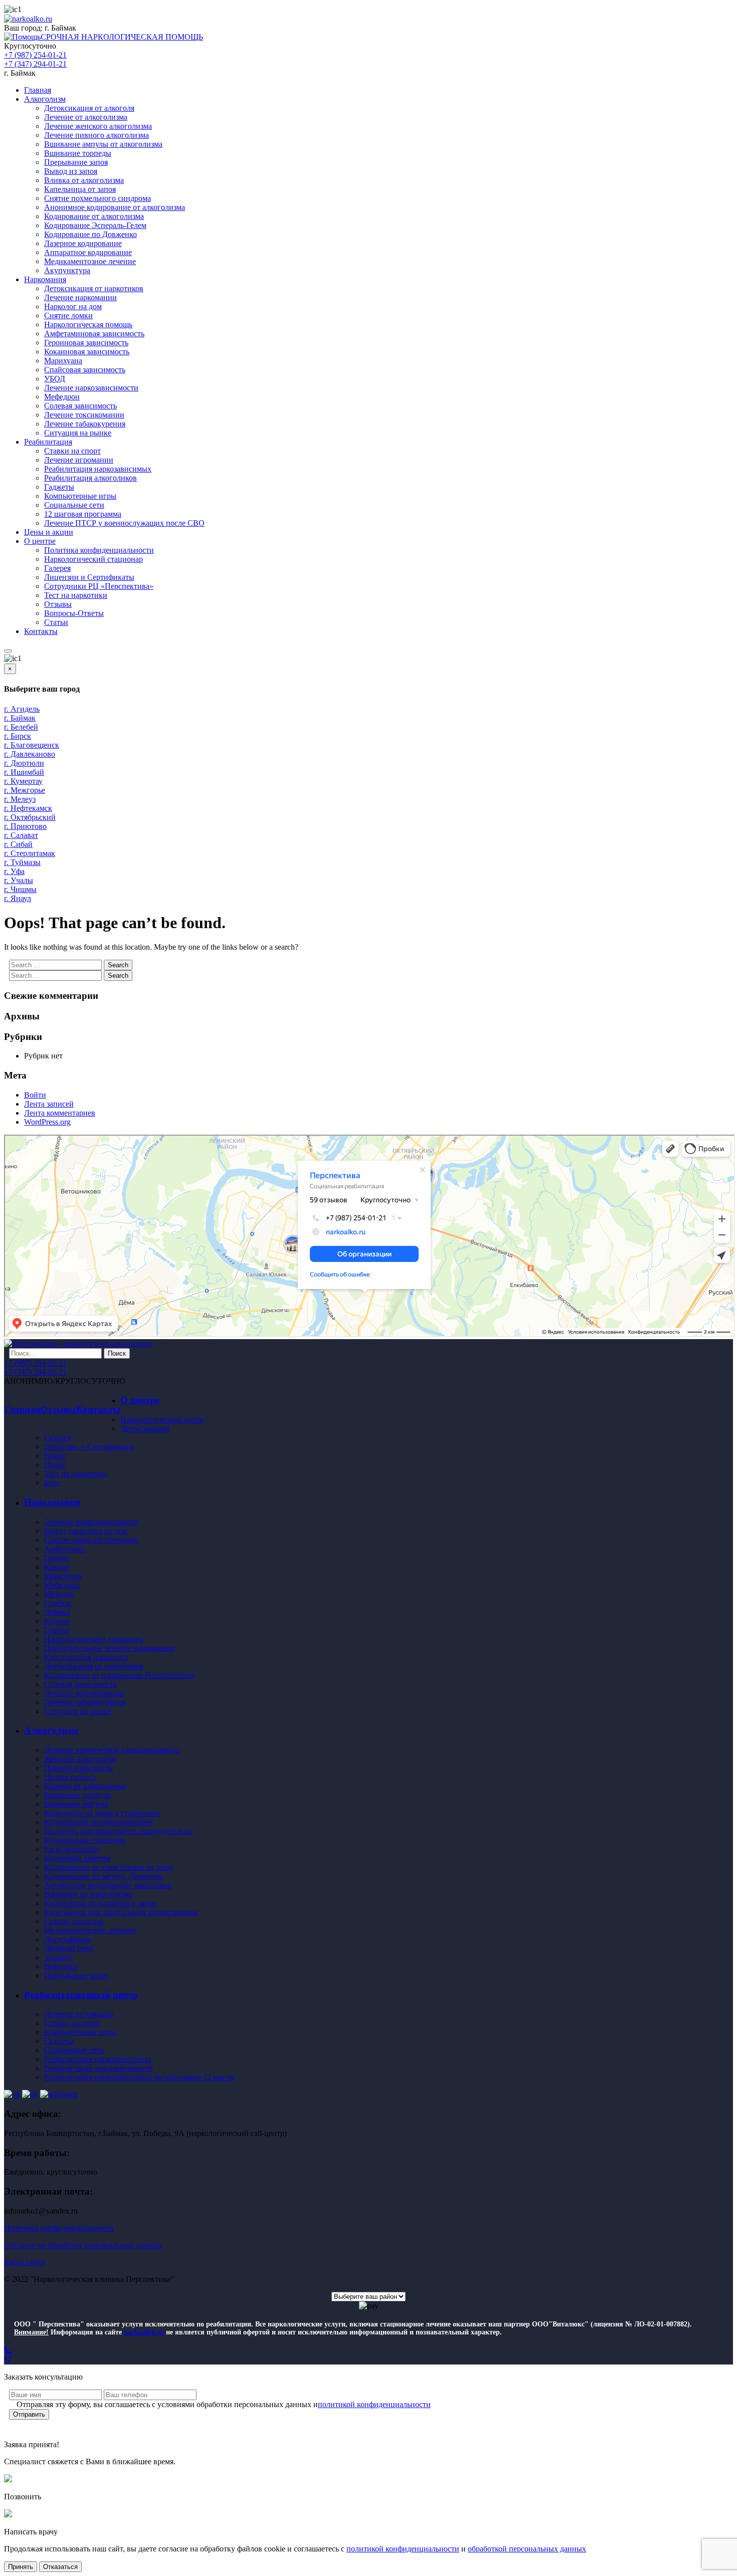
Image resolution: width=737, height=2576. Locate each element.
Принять (21, 2567)
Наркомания (45, 279)
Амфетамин (64, 1549)
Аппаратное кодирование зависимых (108, 1885)
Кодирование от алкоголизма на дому (109, 1867)
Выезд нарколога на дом (86, 1531)
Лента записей (49, 1104)
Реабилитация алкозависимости (99, 2068)
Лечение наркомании (80, 297)
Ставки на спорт (72, 451)
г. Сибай (18, 844)
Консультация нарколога (86, 1657)
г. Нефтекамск (28, 808)
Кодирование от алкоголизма (94, 216)
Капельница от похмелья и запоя (100, 1903)
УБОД (55, 379)
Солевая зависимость (80, 406)
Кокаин (57, 1567)
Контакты (41, 631)
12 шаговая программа (83, 514)
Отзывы (58, 604)
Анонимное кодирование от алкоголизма (115, 207)
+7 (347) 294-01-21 (35, 64)
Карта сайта (24, 2262)
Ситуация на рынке (78, 433)
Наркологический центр (162, 1420)
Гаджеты (59, 487)
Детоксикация (145, 1429)
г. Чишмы (20, 889)
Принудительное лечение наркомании (110, 1648)
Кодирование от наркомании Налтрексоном (119, 1675)
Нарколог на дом (73, 306)
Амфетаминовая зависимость (94, 334)
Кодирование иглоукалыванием (99, 1822)
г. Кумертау (23, 781)
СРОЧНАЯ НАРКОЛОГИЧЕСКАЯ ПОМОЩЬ (122, 37)
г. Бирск (18, 736)
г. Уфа (14, 871)
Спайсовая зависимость (85, 370)
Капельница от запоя (80, 189)
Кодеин (57, 1621)
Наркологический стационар (94, 559)
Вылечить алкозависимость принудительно (118, 1831)
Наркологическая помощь (88, 325)
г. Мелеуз (20, 799)
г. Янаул (18, 898)
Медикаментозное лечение (90, 261)
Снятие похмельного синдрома (98, 198)
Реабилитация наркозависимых (98, 469)
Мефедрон (62, 397)
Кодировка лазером (77, 1858)
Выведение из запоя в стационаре (102, 1813)
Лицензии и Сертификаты (89, 577)
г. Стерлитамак (30, 853)
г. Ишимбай (24, 772)
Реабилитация (48, 442)
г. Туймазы (22, 862)
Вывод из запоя (71, 171)
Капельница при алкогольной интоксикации (121, 1912)
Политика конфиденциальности (99, 550)
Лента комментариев (60, 1113)
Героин (56, 1558)
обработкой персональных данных (527, 2549)
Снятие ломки (68, 315)
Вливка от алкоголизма (84, 180)
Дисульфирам (67, 1939)
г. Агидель (22, 709)
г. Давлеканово (30, 754)
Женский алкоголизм (80, 1759)
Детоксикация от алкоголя (89, 108)
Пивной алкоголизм (78, 1768)
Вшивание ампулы (76, 1804)
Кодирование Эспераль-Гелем (95, 225)
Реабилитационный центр (81, 1995)
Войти (35, 1095)
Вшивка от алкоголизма (85, 1786)
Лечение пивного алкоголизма (97, 135)
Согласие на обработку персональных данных (83, 2245)
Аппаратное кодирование (88, 252)
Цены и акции (49, 532)
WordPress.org (47, 1122)
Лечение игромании (79, 460)
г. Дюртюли (24, 763)
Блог (52, 1483)
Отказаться (60, 2567)
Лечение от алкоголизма (86, 117)
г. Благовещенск (32, 745)
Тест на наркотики (76, 595)
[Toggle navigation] (8, 651)
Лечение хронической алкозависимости (112, 1750)
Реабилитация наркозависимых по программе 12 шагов (139, 2077)
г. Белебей (21, 727)
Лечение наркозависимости (91, 388)
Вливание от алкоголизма (88, 1894)
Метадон (59, 1594)
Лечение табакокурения (85, 424)
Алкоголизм (45, 99)
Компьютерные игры (80, 496)
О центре (40, 541)
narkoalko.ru (144, 2332)
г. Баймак (60, 28)
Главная (38, 90)
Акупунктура (67, 270)
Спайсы (58, 1603)
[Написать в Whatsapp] (368, 2360)
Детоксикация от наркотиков (94, 288)
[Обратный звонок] (368, 2351)
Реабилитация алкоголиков (90, 478)
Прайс (55, 1465)
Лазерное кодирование (83, 243)
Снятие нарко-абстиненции (91, 1540)
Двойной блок (69, 1948)
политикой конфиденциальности (374, 2404)
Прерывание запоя (76, 162)
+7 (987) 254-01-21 (35, 55)
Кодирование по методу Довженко (104, 1876)
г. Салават (21, 835)
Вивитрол (61, 1966)
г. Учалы (19, 880)
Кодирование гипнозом (84, 1840)
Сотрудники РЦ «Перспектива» (99, 586)
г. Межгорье (25, 790)
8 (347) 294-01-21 (57, 9)
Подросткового (70, 1777)
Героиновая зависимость (86, 343)
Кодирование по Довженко (90, 234)
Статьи (56, 622)
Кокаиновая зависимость (87, 352)
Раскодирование (72, 1849)
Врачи (55, 1456)
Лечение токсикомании (84, 415)
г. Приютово (25, 826)
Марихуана (63, 361)
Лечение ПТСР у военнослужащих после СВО (124, 523)
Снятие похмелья (74, 1921)
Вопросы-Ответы (74, 613)
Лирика (57, 1612)
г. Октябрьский (30, 817)
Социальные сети (74, 505)
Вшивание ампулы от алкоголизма (103, 144)
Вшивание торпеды (78, 153)
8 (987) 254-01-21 (132, 9)
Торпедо (58, 1957)
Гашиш (56, 1630)
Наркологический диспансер (94, 1639)
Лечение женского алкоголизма (98, 126)
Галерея (57, 568)
